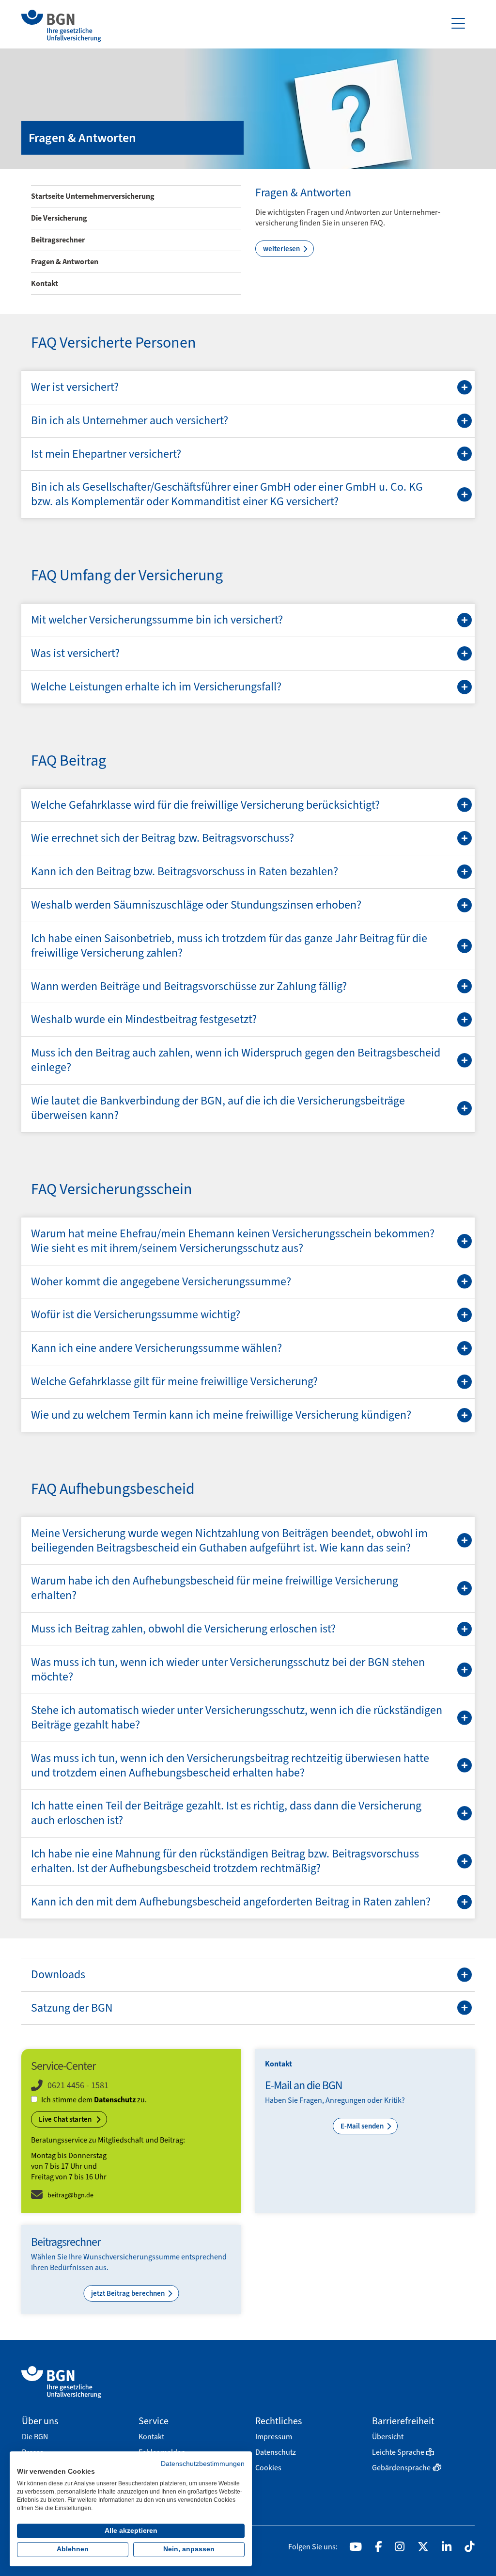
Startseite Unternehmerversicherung (93, 196)
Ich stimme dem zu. (94, 2100)
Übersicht (388, 2437)
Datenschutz (115, 2100)
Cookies (268, 2468)
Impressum (274, 2437)
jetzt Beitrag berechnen (129, 2293)
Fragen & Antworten (65, 262)
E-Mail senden (363, 2126)
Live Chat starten (66, 2119)
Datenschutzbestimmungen (203, 2464)
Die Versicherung (59, 218)
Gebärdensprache (401, 2468)
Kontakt (45, 283)
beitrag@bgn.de (70, 2195)
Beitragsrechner (58, 240)
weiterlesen (282, 249)
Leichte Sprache (398, 2452)
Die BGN (35, 2437)
